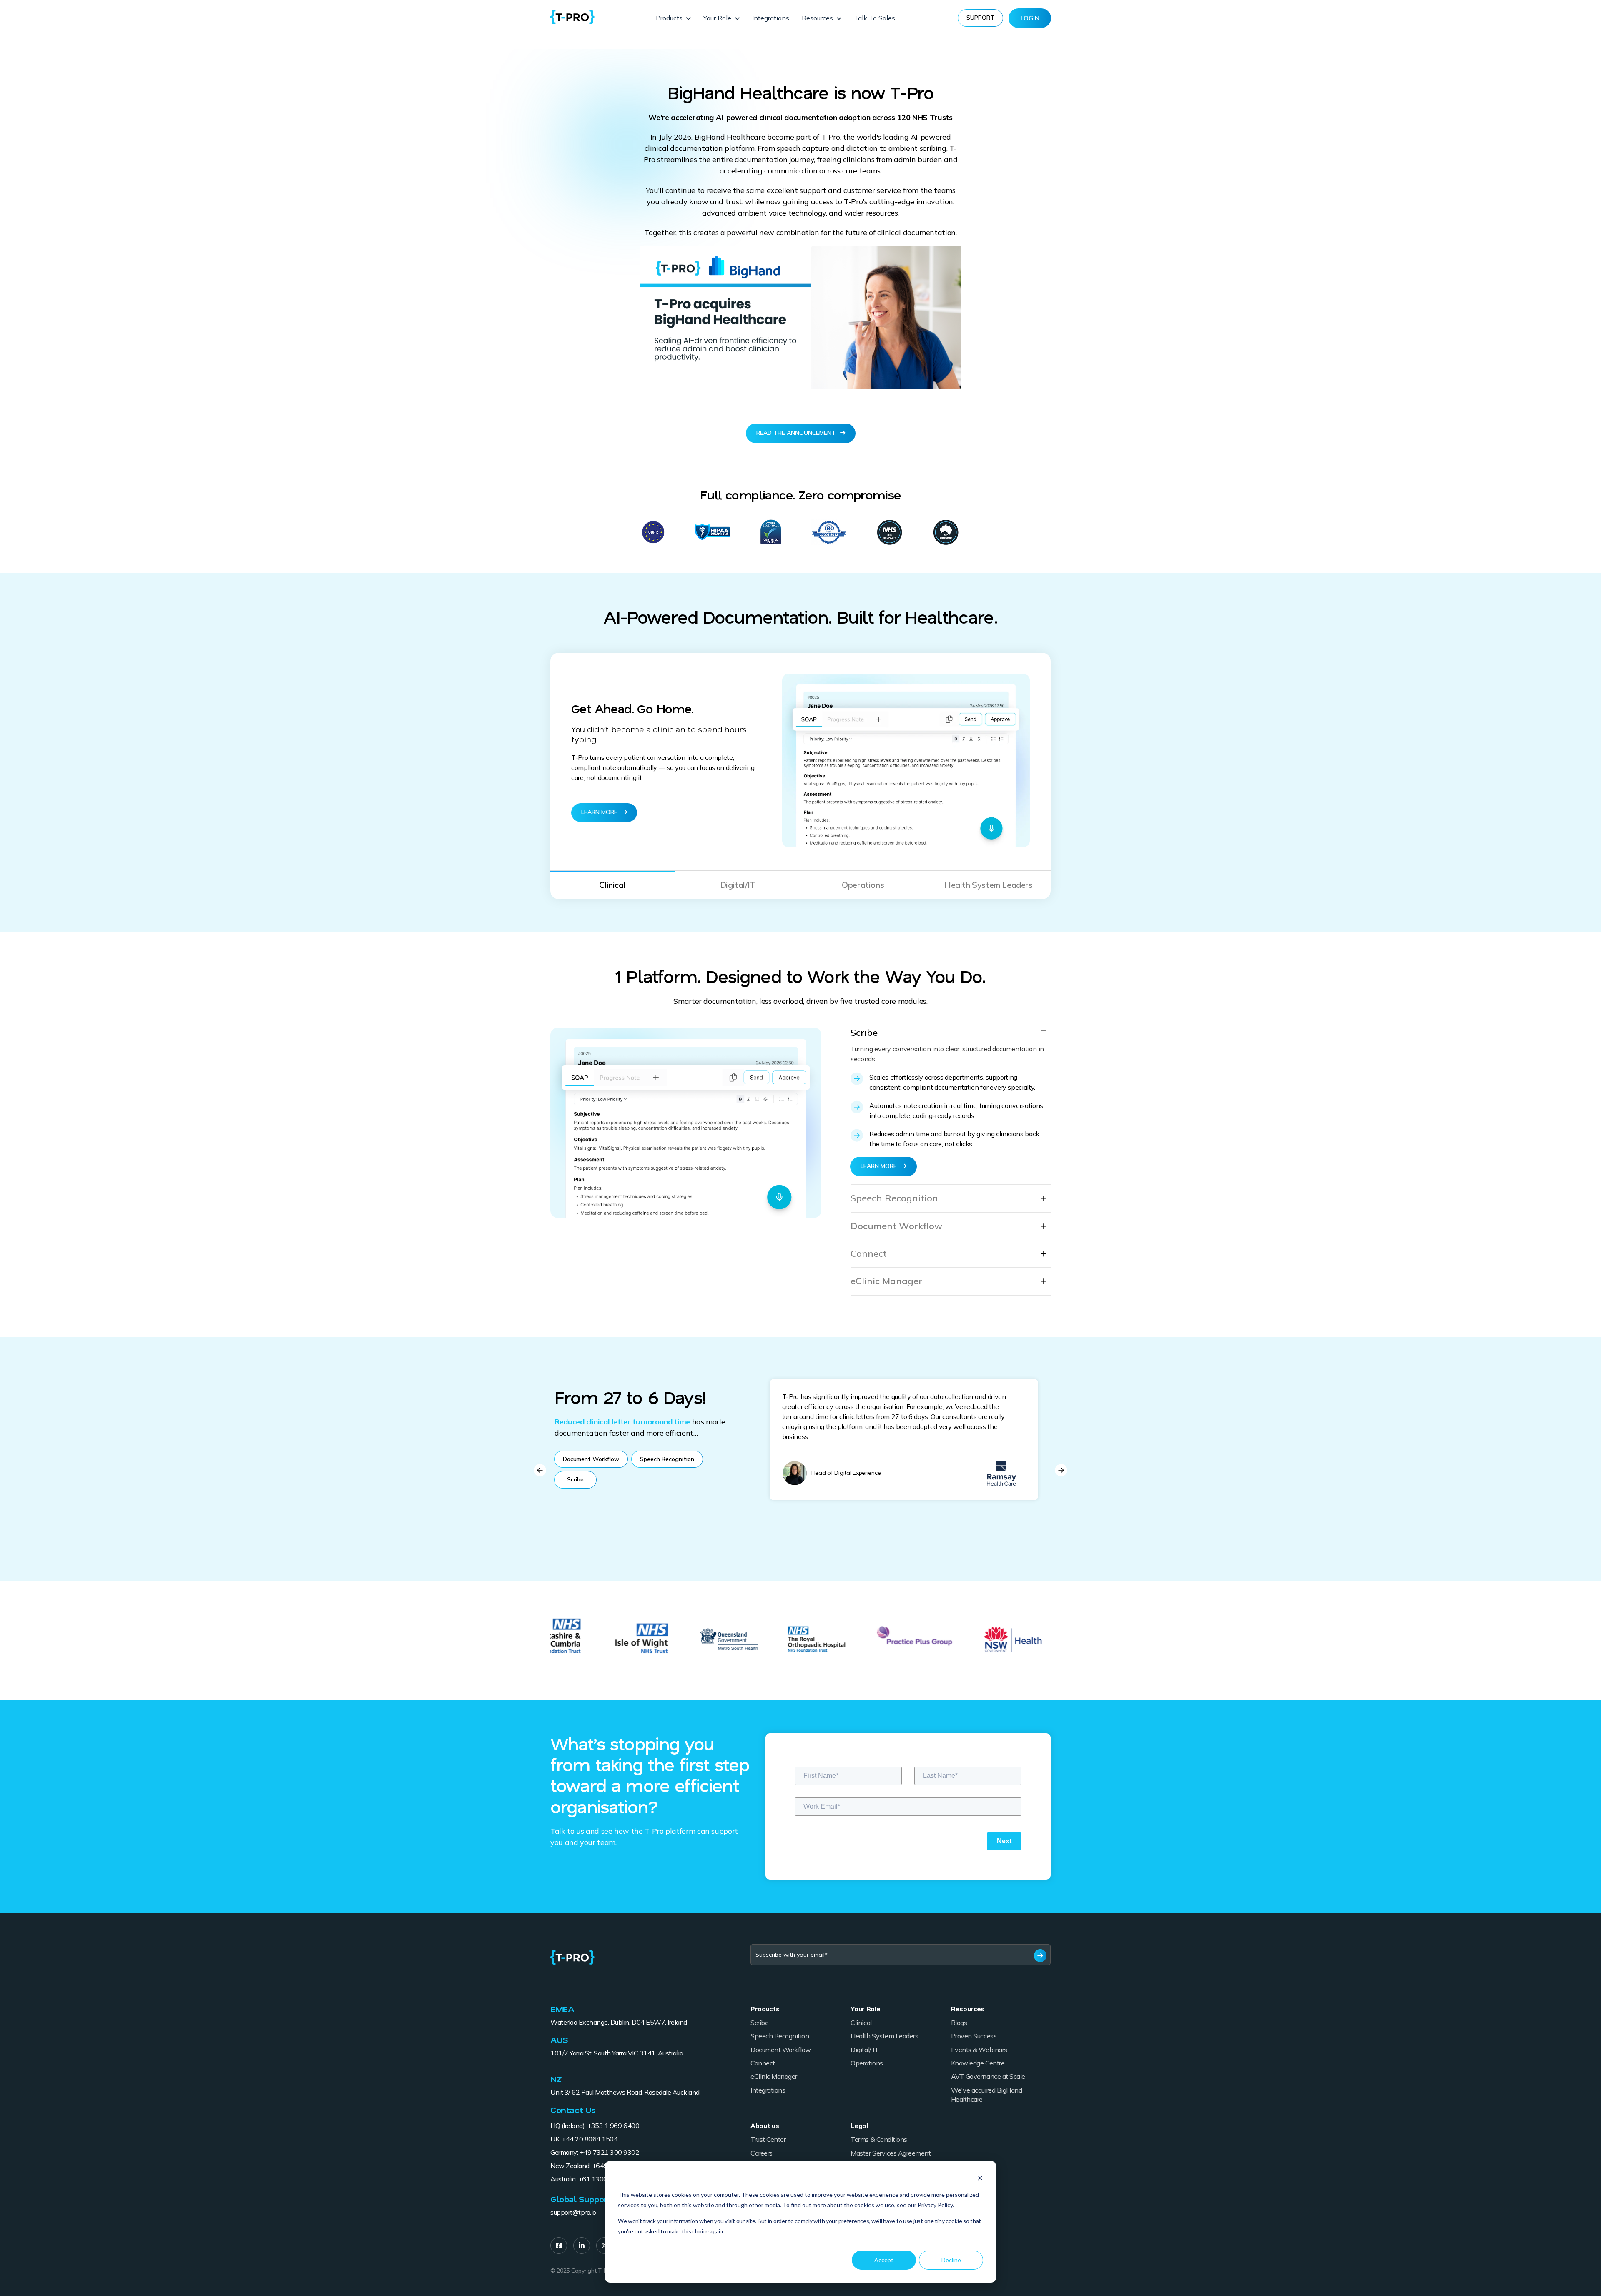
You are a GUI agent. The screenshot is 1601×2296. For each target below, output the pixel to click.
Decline (951, 2260)
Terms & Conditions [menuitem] (879, 2139)
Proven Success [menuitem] (974, 2036)
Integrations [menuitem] (771, 18)
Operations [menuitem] (867, 2063)
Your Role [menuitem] (717, 18)
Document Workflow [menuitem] (781, 2050)
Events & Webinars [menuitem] (979, 2050)
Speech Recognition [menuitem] (780, 2036)
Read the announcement (797, 433)
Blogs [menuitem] (959, 2023)
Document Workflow (896, 1226)
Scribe (864, 1033)
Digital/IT (738, 885)
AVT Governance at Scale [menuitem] (988, 2076)
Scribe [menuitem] (759, 2023)
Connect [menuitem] (763, 2063)
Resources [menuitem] (817, 18)
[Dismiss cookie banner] (980, 2179)
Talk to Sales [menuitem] (875, 18)
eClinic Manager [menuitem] (774, 2076)
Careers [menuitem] (762, 2153)
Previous (540, 1470)
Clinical (612, 885)
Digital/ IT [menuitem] (864, 2050)
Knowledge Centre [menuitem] (978, 2063)
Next (1061, 1470)
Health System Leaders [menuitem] (884, 2036)
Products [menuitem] (669, 18)
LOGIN (1030, 18)
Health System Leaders (989, 885)
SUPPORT (980, 18)
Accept (884, 2260)
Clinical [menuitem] (861, 2023)
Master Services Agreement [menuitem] (891, 2153)
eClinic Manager (886, 1281)
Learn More (600, 812)
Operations (863, 885)
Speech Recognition (894, 1198)
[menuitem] (559, 2246)
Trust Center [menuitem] (768, 2139)
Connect (869, 1254)
